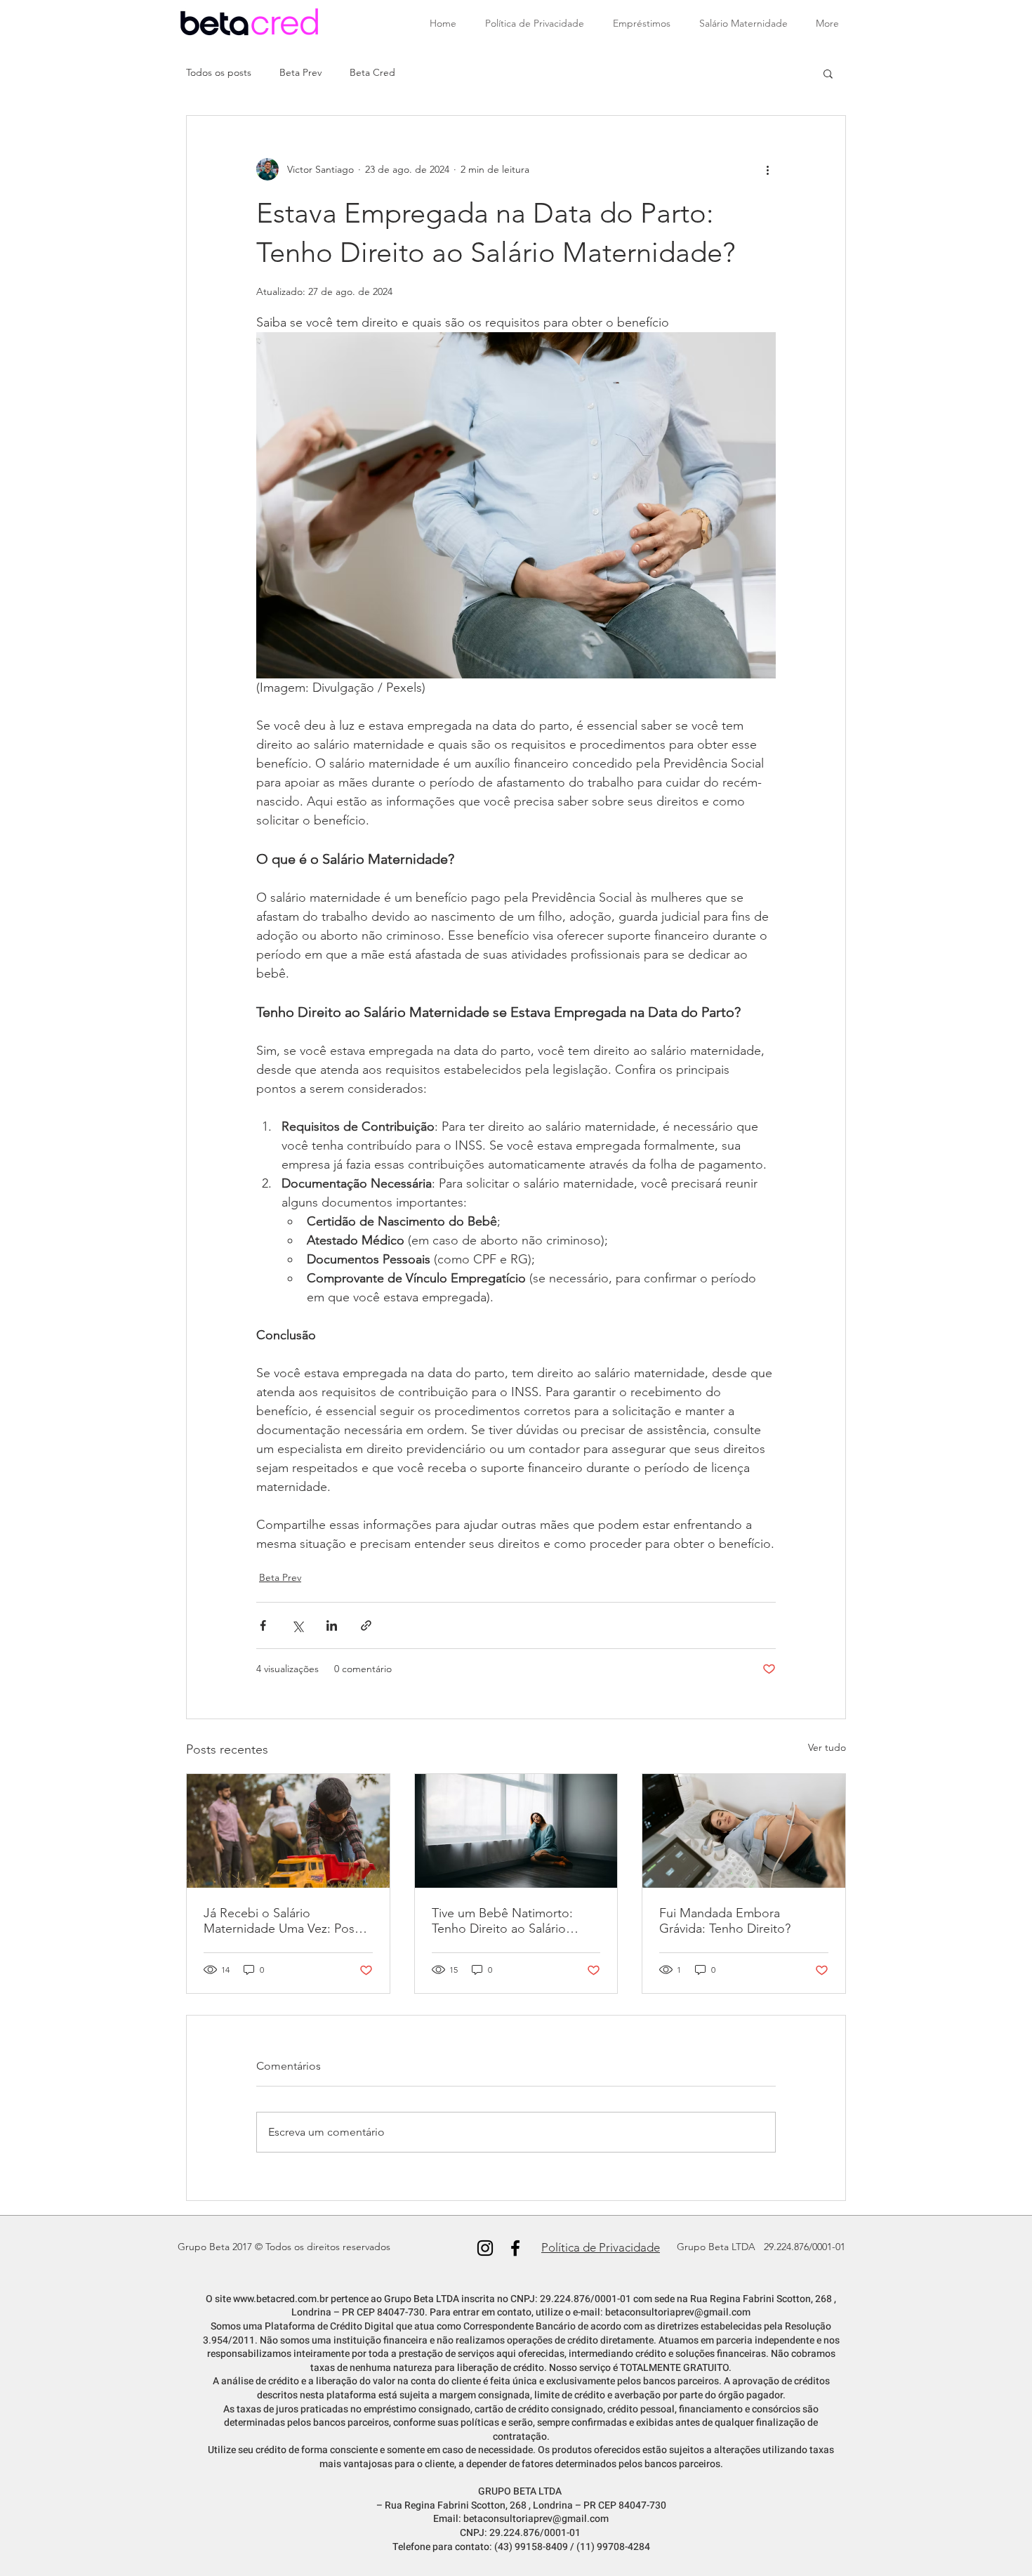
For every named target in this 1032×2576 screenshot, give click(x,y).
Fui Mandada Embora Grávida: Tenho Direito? (725, 1921)
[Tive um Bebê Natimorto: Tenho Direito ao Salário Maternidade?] (516, 1831)
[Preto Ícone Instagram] (485, 2248)
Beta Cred (372, 72)
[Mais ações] (767, 169)
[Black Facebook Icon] (515, 2248)
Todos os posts (219, 72)
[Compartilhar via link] (366, 1625)
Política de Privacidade (601, 2247)
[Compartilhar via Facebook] (263, 1625)
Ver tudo (827, 1747)
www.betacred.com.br (281, 2299)
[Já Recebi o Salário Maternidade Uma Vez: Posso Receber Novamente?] (288, 1831)
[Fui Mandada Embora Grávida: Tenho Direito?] (744, 1831)
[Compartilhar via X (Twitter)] (297, 1625)
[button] (828, 73)
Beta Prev (300, 72)
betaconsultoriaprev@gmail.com (678, 2312)
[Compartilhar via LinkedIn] (332, 1625)
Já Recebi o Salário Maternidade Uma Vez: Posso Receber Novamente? (286, 1921)
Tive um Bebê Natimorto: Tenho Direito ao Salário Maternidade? (502, 1921)
